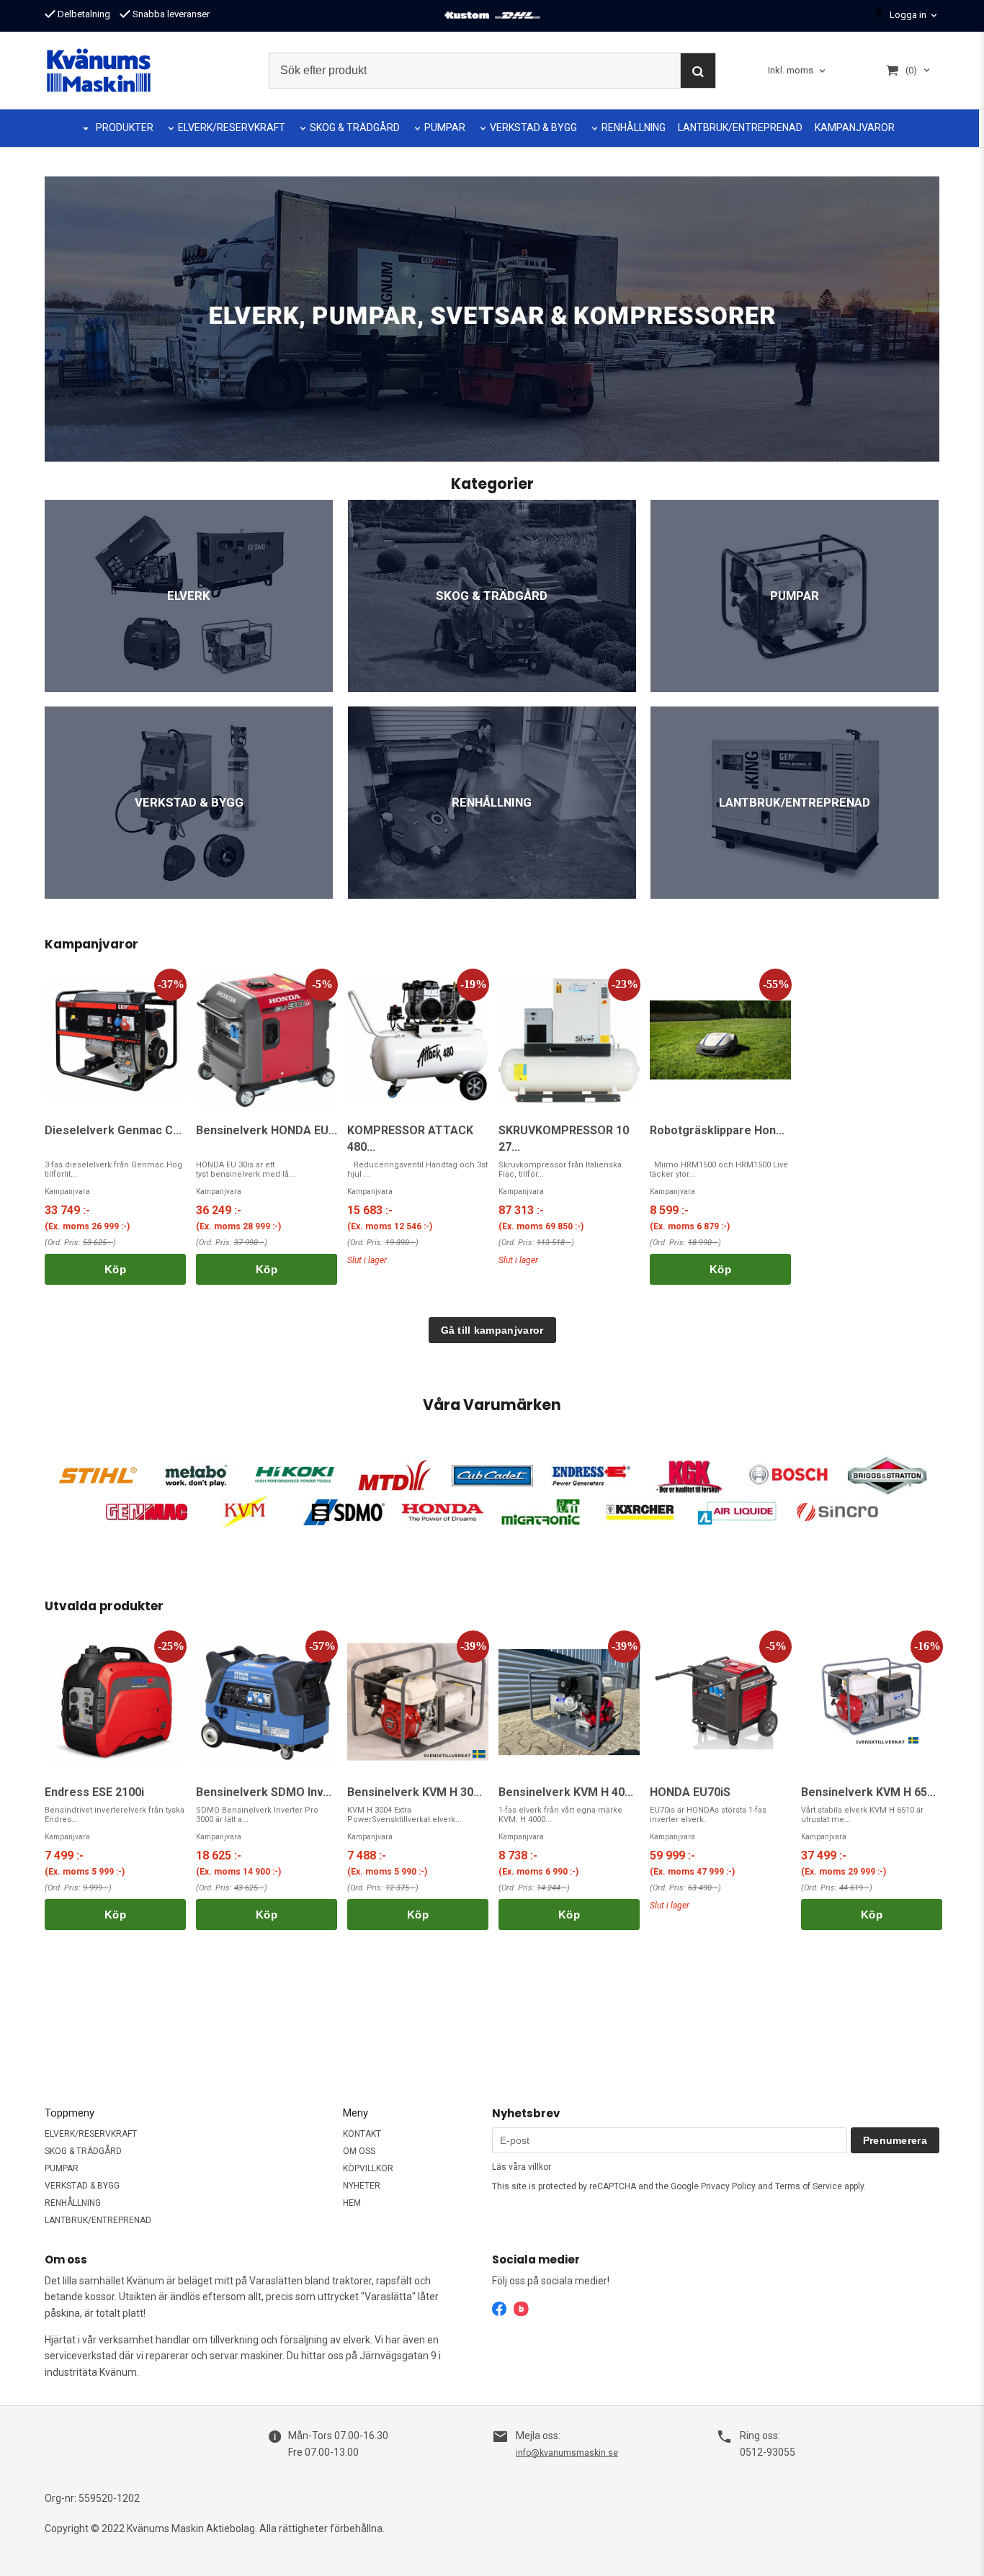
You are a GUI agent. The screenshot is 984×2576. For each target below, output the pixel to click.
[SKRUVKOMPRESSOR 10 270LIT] (569, 1040)
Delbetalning (83, 14)
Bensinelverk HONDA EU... (267, 1130)
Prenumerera (895, 2140)
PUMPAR (445, 127)
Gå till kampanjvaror (492, 1330)
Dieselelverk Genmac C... (113, 1130)
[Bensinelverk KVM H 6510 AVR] (872, 1702)
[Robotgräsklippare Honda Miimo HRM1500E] (720, 1040)
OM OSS (359, 2151)
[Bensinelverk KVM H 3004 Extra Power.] (418, 1702)
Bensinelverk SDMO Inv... (264, 1792)
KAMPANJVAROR (855, 127)
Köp (115, 1269)
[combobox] (798, 71)
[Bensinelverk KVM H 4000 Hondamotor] (569, 1702)
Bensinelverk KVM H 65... (868, 1792)
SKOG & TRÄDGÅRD (355, 127)
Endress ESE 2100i (94, 1792)
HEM (352, 2203)
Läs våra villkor (522, 2167)
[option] (115, 1127)
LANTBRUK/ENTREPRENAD (740, 127)
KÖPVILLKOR (368, 2168)
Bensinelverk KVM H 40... (566, 1792)
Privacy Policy (728, 2186)
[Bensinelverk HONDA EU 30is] (267, 1040)
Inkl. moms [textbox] (791, 71)
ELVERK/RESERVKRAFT (232, 127)
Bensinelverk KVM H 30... (415, 1792)
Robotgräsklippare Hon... (717, 1130)
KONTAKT (362, 2134)
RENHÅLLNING (634, 127)
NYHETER (362, 2186)
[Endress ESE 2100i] (115, 1702)
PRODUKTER (125, 127)
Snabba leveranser (170, 14)
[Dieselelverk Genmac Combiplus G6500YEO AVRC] (115, 1040)
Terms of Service (809, 2186)
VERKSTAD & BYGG (533, 127)
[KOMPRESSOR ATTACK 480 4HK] (418, 1040)
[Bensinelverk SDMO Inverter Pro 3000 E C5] (267, 1702)
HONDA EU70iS (690, 1792)
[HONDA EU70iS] (720, 1702)
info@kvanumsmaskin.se (567, 2453)
